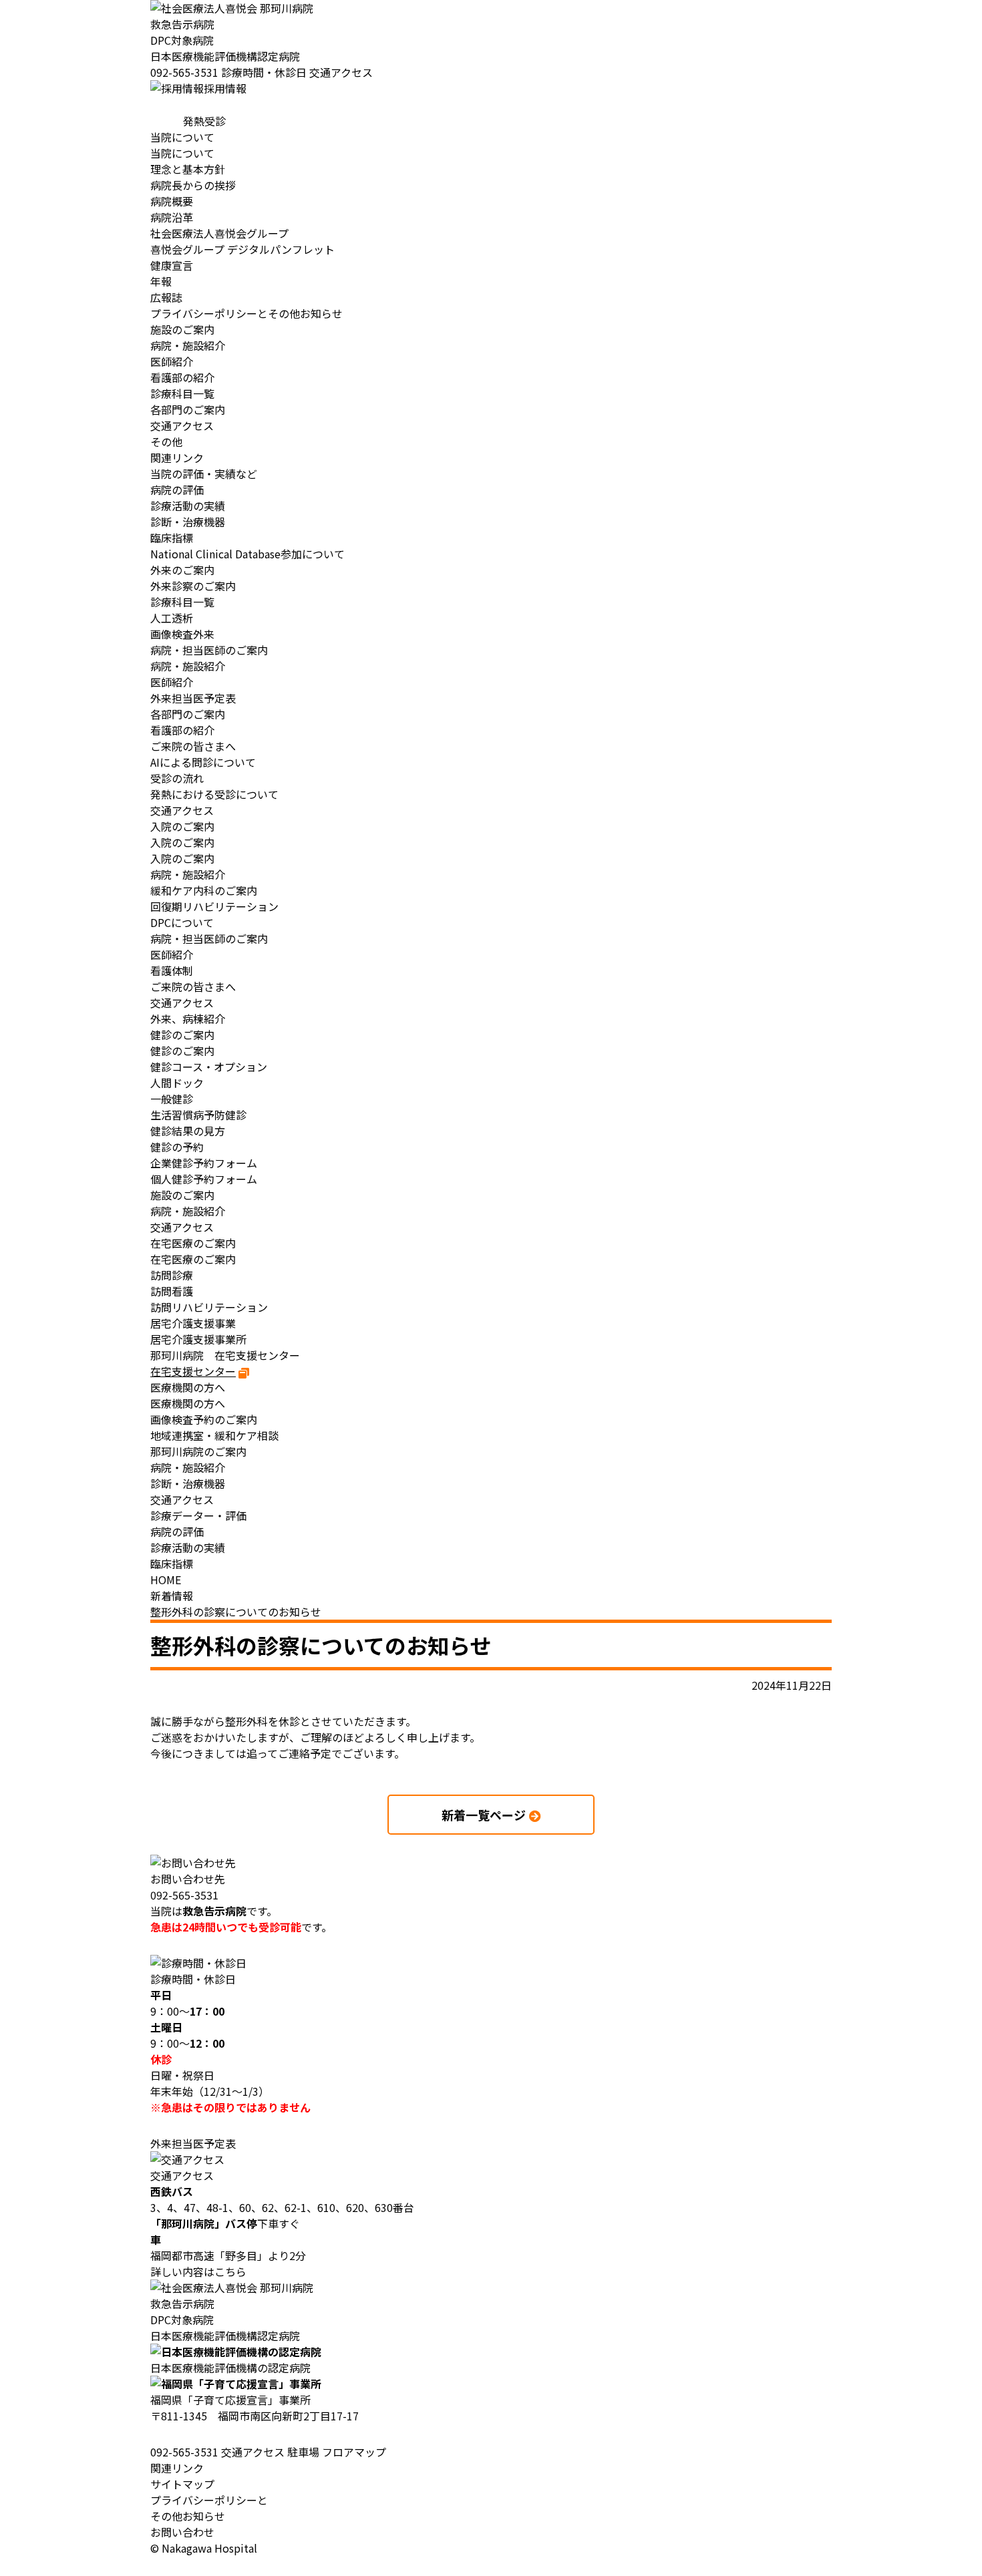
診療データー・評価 (198, 1515)
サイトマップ (182, 2484)
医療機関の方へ (188, 1403)
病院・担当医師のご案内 (209, 650)
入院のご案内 (182, 842)
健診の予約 (177, 1147)
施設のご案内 (182, 329)
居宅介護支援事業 (193, 1323)
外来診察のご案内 (193, 586)
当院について (182, 153)
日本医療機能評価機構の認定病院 (230, 2368)
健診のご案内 (182, 1051)
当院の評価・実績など (204, 474)
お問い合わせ (182, 2532)
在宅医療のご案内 (193, 1259)
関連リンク (177, 2468)
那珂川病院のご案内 (198, 1451)
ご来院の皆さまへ (193, 746)
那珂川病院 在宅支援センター (225, 1355)
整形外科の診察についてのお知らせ (236, 1612)
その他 (166, 441)
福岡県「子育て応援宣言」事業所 (230, 2400)
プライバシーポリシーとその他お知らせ (209, 2508)
